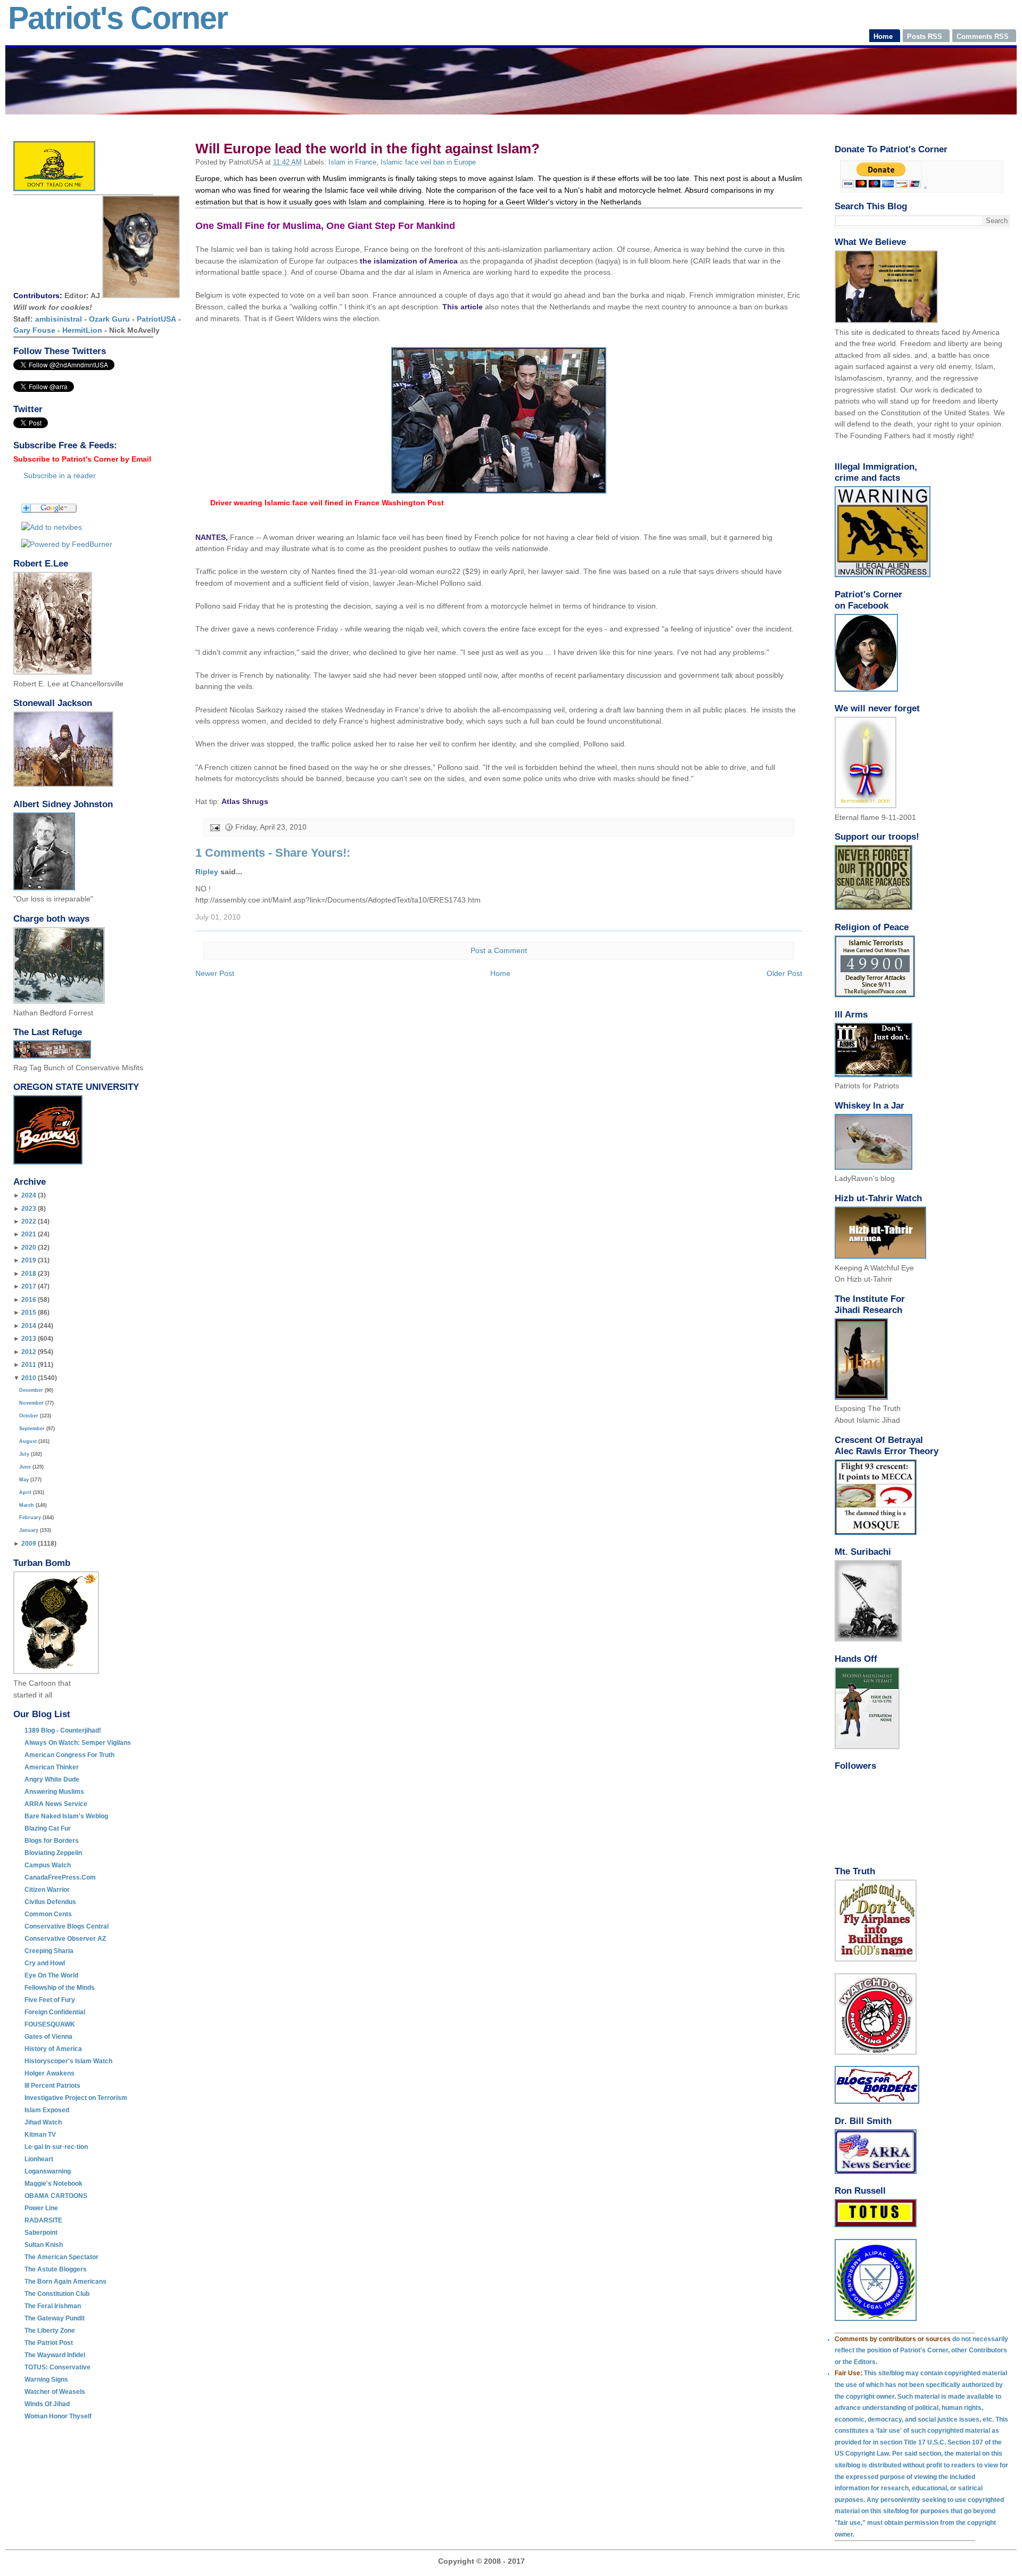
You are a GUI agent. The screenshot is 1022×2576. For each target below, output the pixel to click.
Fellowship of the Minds (60, 1988)
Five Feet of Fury (50, 2000)
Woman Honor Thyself (58, 2416)
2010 (29, 1378)
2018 (29, 1274)
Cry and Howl (45, 1963)
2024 (29, 1195)
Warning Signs (46, 2380)
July (24, 1454)
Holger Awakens (50, 2073)
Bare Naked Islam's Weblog (66, 1816)
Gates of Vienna (48, 2037)
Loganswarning (48, 2171)
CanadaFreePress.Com (60, 1877)
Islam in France (352, 162)
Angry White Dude (52, 1779)
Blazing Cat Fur (48, 1828)
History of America (53, 2049)
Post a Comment (499, 951)
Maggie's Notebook (53, 2184)
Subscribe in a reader (60, 475)
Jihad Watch (43, 2122)
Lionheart (39, 2159)
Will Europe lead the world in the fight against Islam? (368, 149)
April (25, 1492)
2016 (29, 1300)
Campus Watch (48, 1865)
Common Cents (48, 1914)
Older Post (784, 973)
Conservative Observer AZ (65, 1939)
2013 (29, 1339)
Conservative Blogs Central (67, 1926)
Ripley (207, 872)
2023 (29, 1209)
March (27, 1505)
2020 (29, 1248)
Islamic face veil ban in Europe (428, 162)
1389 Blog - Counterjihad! (63, 1730)
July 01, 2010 (218, 917)
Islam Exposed (47, 2110)
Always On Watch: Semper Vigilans (78, 1743)
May (24, 1480)
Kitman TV (40, 2135)
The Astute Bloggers (56, 2269)
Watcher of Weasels (55, 2392)
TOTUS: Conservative (57, 2367)
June (25, 1467)
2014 (29, 1326)
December (31, 1390)
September (32, 1429)
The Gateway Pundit (55, 2318)
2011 (29, 1365)
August (28, 1441)
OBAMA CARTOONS (56, 2196)
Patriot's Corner (118, 18)
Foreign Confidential (55, 2012)
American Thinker (52, 1767)
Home (500, 973)
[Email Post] (214, 827)
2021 (29, 1234)
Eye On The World (51, 1975)
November (31, 1403)
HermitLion (82, 330)
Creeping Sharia (49, 1951)
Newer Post (215, 973)
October (29, 1416)
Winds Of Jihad (47, 2404)
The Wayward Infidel (55, 2355)
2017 (29, 1286)
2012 (29, 1352)
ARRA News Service (56, 1804)
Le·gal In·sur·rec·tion (56, 2147)
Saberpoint (41, 2233)
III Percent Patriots (52, 2086)
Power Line (41, 2208)
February (30, 1517)
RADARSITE (43, 2220)
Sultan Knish (44, 2245)
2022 (29, 1221)
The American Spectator (61, 2257)
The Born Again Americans (65, 2282)
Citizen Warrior (47, 1890)
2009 (29, 1544)
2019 (29, 1260)
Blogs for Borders (52, 1841)
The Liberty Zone (50, 2331)
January (29, 1530)
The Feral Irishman (53, 2306)
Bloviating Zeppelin (53, 1853)
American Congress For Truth (69, 1755)
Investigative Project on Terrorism (76, 2098)
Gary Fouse (34, 330)
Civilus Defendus (50, 1902)
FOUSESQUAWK (50, 2024)
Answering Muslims (54, 1792)
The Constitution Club (57, 2294)
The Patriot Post (49, 2343)
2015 (29, 1312)
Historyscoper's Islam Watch (68, 2061)
